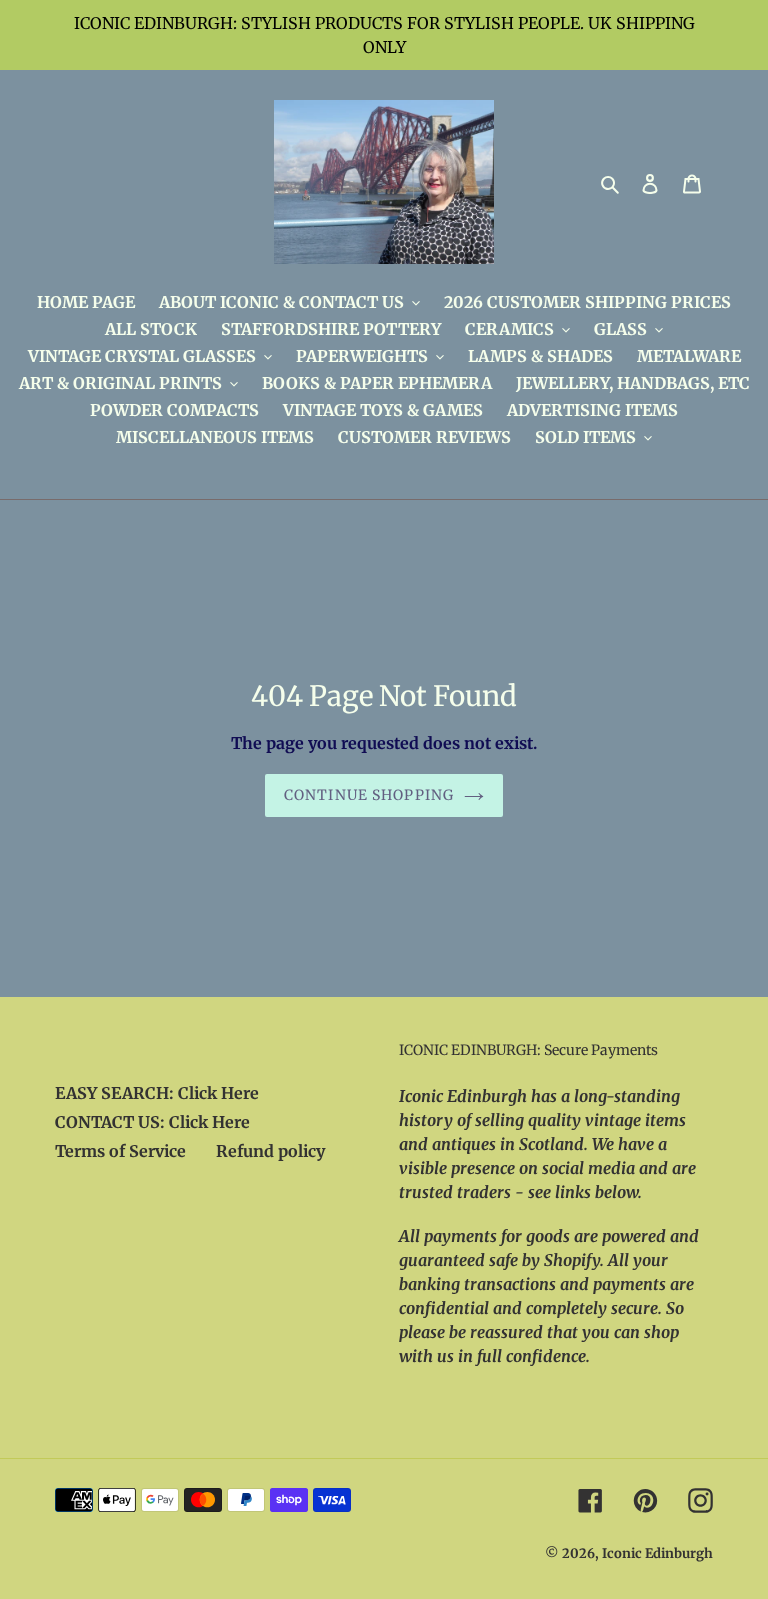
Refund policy (270, 1151)
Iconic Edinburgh (657, 1553)
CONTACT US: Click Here (152, 1122)
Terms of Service (120, 1151)
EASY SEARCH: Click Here (157, 1093)
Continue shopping (369, 795)
